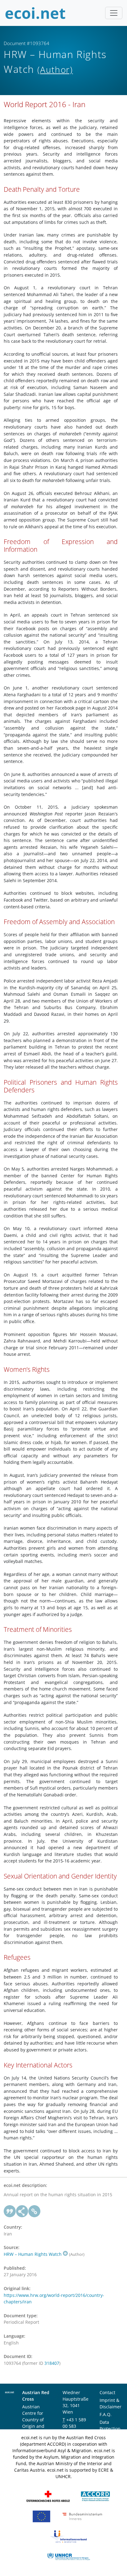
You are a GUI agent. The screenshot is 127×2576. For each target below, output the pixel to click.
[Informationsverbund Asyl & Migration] (68, 2536)
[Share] (22, 2211)
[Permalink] (35, 2211)
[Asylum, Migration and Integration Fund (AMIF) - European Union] (41, 2516)
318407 (52, 2363)
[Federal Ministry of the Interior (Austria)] (82, 2516)
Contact (107, 2392)
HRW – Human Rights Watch (33, 2254)
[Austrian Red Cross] (48, 2496)
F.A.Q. (106, 2414)
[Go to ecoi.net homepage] (35, 13)
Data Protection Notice (110, 2429)
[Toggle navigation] (114, 13)
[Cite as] (10, 2211)
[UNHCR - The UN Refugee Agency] (68, 2556)
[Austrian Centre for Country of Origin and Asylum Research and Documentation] (95, 2496)
